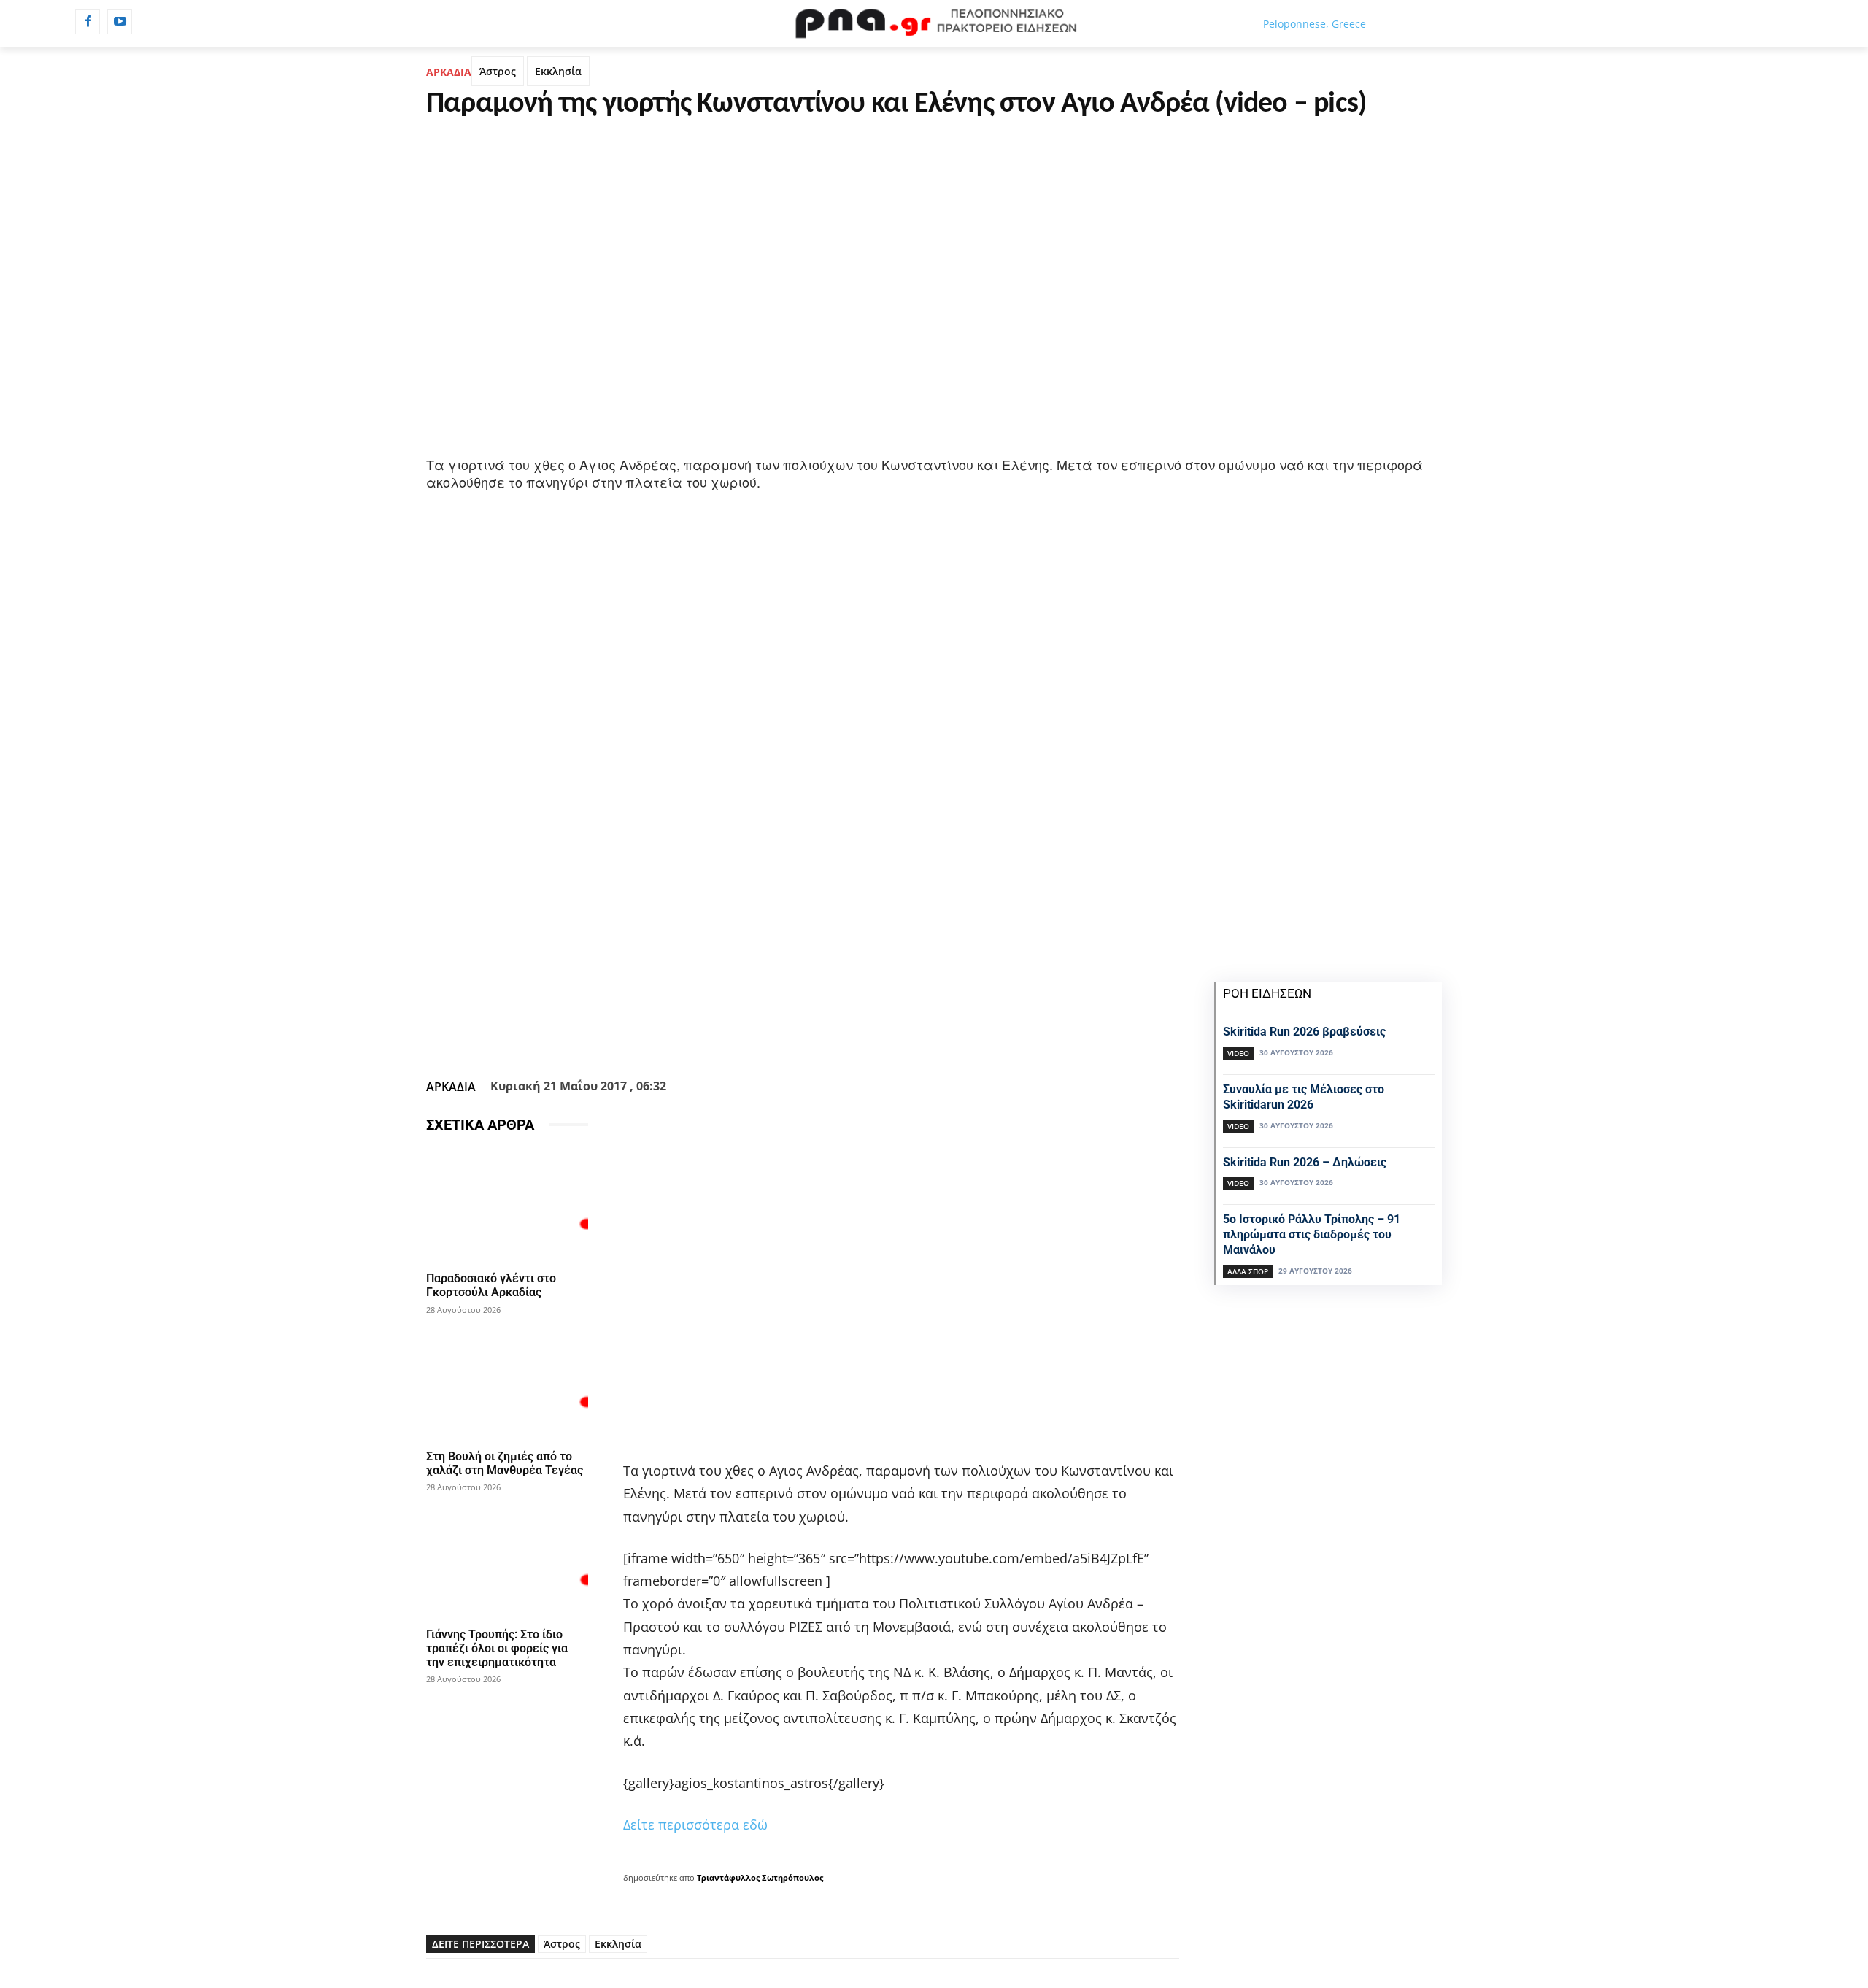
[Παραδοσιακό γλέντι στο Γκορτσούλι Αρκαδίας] (507, 1205)
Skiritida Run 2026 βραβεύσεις (1304, 1032)
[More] (881, 1037)
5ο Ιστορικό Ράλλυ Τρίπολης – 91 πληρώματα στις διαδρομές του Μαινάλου (1312, 1234)
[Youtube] (120, 22)
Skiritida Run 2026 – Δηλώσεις (1305, 1162)
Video (1238, 1053)
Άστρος (498, 71)
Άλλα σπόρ (1248, 1271)
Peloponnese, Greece (1315, 24)
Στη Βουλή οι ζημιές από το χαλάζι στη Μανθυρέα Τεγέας (505, 1463)
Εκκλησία (558, 71)
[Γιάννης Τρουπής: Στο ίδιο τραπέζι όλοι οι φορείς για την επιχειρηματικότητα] (507, 1561)
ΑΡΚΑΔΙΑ (449, 72)
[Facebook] (88, 22)
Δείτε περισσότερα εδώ (695, 1825)
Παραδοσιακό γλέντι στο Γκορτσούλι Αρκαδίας (491, 1285)
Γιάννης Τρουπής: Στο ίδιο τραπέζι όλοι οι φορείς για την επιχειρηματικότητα (497, 1648)
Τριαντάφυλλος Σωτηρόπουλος (760, 1877)
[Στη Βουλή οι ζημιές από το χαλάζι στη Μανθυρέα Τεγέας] (507, 1383)
